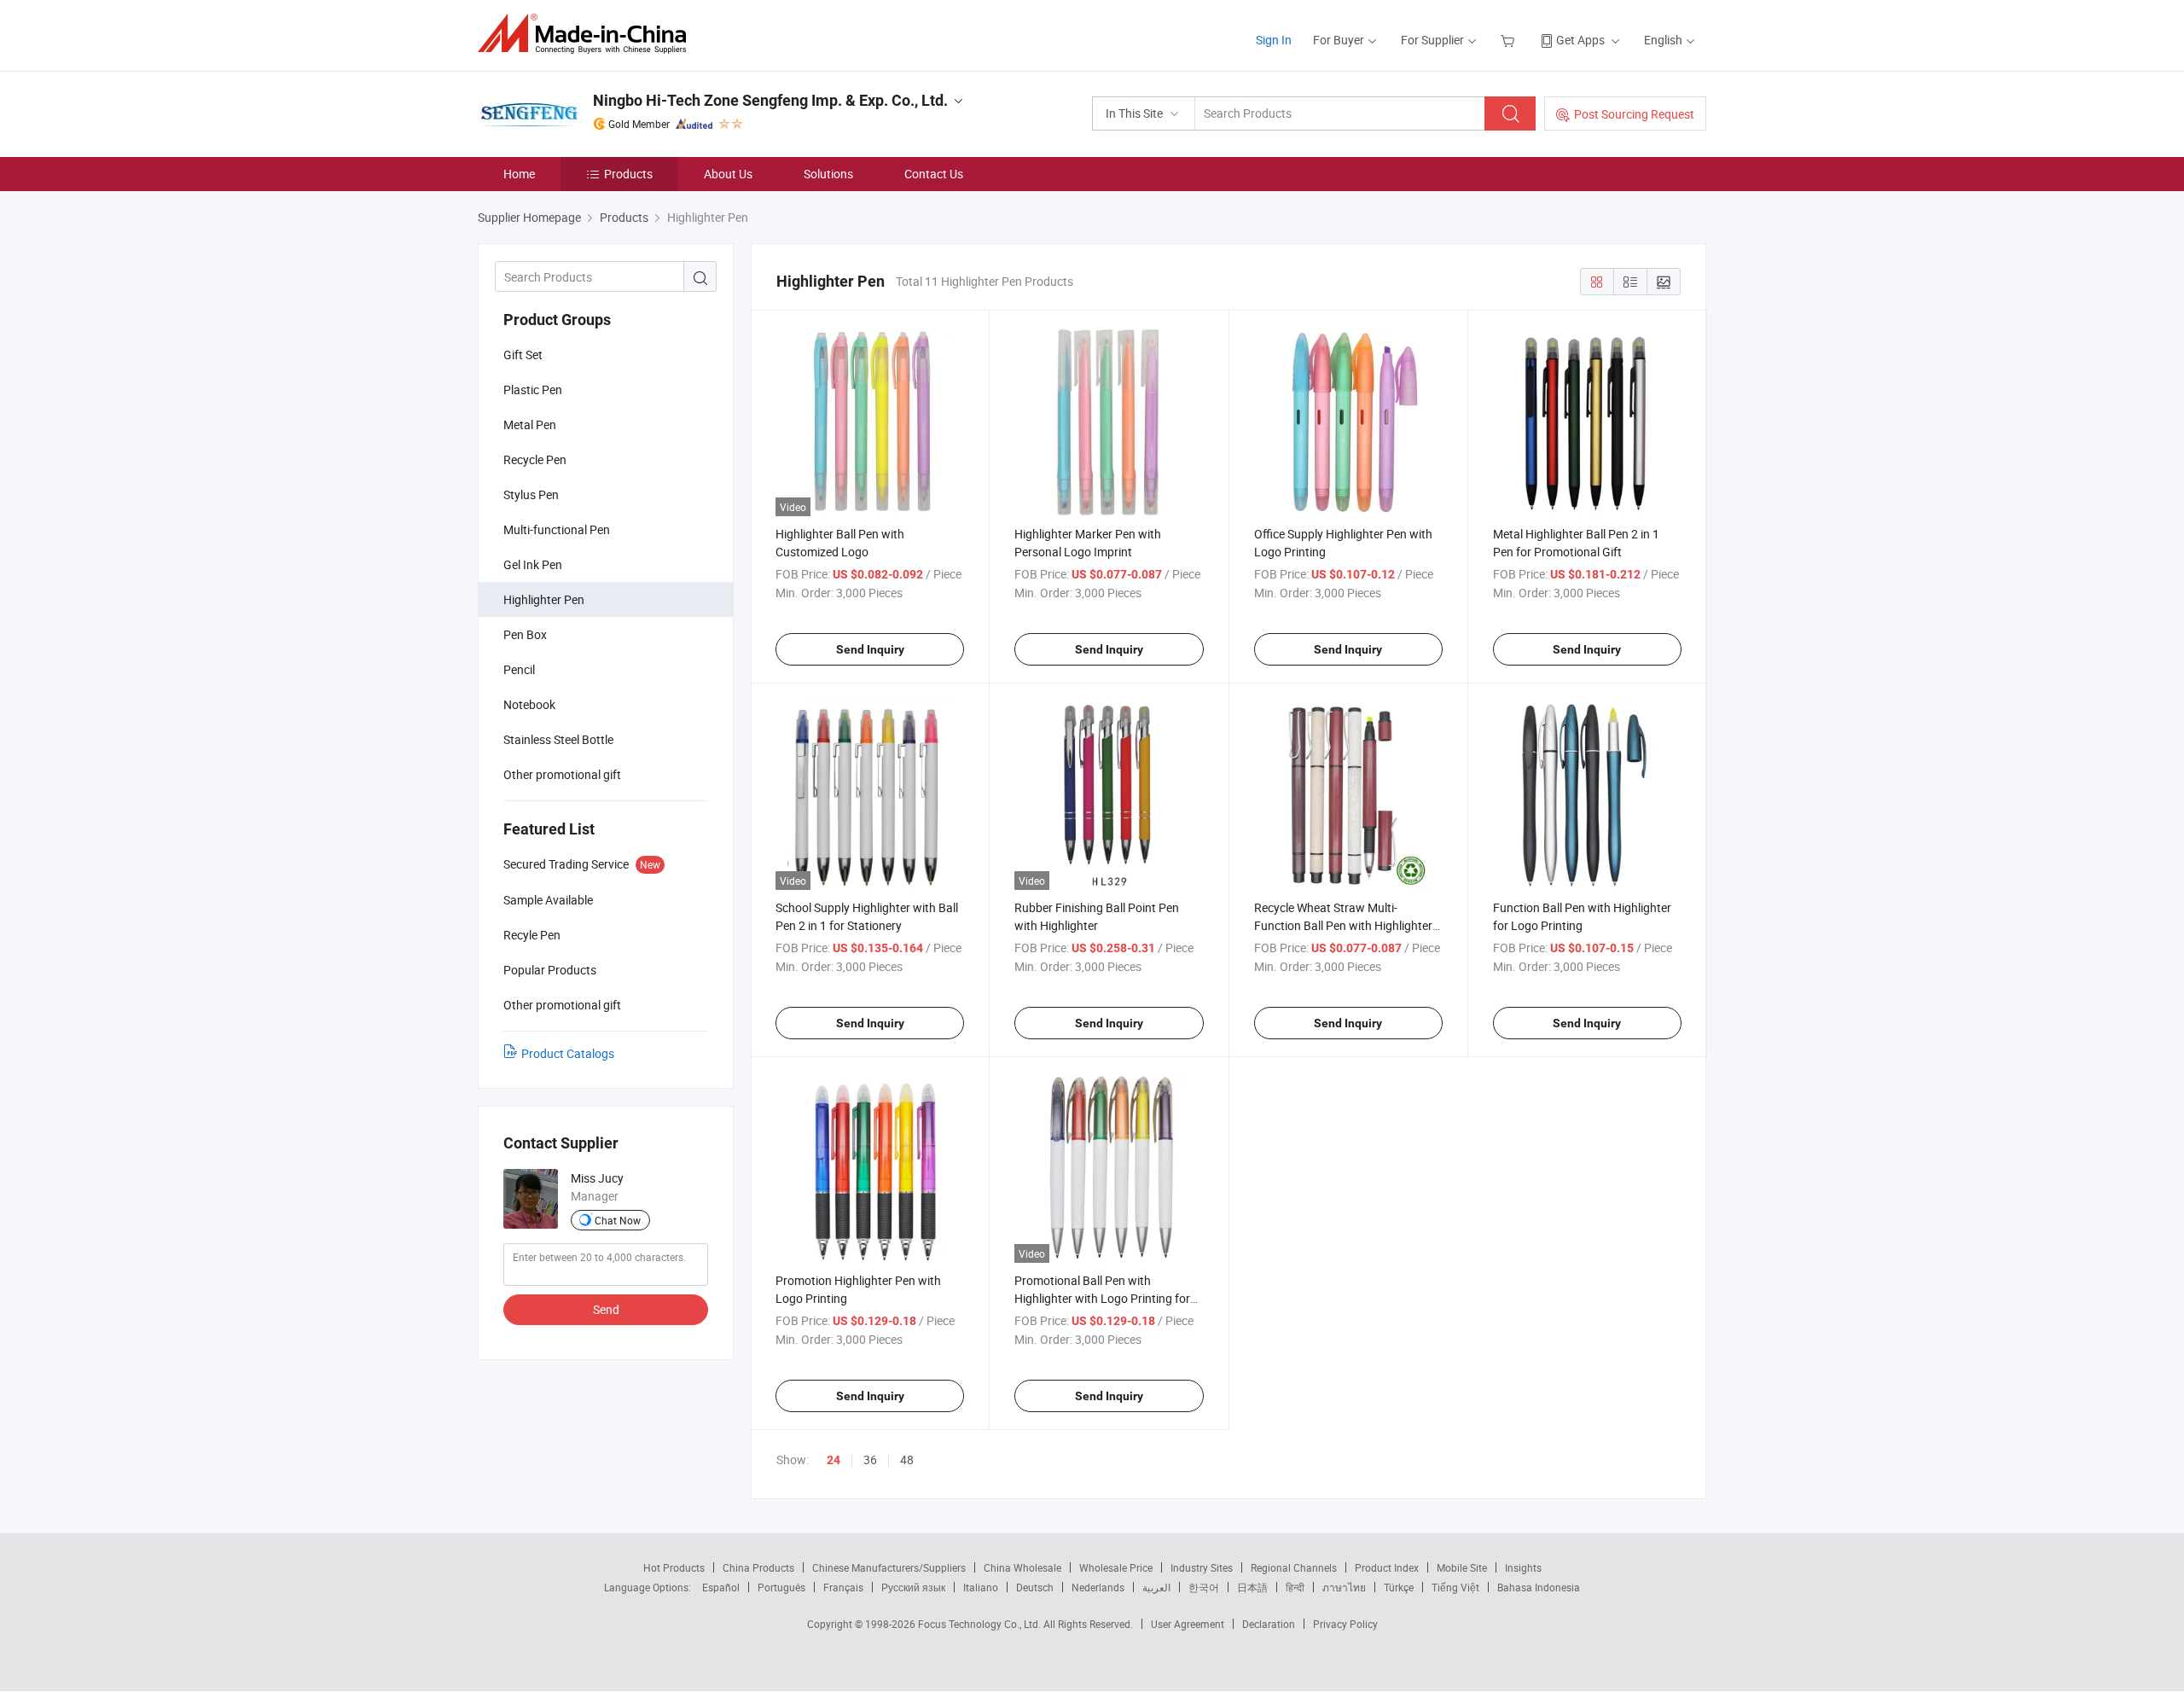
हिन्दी (1295, 1587)
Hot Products (674, 1567)
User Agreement (1188, 1624)
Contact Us (934, 174)
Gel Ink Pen (533, 564)
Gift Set (523, 355)
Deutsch (1035, 1587)
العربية (1156, 1587)
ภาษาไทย (1344, 1587)
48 (907, 1459)
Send (606, 1309)
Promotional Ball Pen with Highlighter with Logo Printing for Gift (1102, 1298)
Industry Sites (1202, 1567)
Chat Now (618, 1220)
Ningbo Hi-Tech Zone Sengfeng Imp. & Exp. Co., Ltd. (770, 100)
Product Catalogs (568, 1053)
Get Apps (1580, 40)
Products (628, 174)
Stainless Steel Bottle (558, 739)
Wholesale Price (1116, 1567)
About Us (728, 174)
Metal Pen (530, 424)
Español (721, 1587)
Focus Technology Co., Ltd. (981, 1624)
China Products (758, 1567)
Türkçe (1399, 1587)
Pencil (519, 669)
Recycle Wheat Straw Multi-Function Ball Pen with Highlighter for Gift (1343, 925)
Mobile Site (1462, 1567)
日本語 (1252, 1587)
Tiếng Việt (1455, 1587)
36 (870, 1459)
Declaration (1269, 1624)
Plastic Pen (533, 390)
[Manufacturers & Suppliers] (587, 34)
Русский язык (913, 1587)
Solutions (828, 174)
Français (843, 1587)
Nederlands (1098, 1587)
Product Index (1387, 1567)
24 (834, 1460)
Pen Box (525, 634)
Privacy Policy (1345, 1624)
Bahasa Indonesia (1539, 1587)
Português (781, 1587)
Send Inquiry (870, 649)
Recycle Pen (535, 459)
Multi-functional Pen (557, 529)
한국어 (1204, 1587)
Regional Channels (1294, 1567)
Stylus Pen (531, 494)
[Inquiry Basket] (1510, 40)
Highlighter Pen (544, 599)
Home (519, 174)
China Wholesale (1022, 1567)
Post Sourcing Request (1634, 114)
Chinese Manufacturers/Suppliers (889, 1567)
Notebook (529, 704)
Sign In (1274, 40)
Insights (1523, 1567)
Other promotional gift (562, 774)
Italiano (981, 1587)
